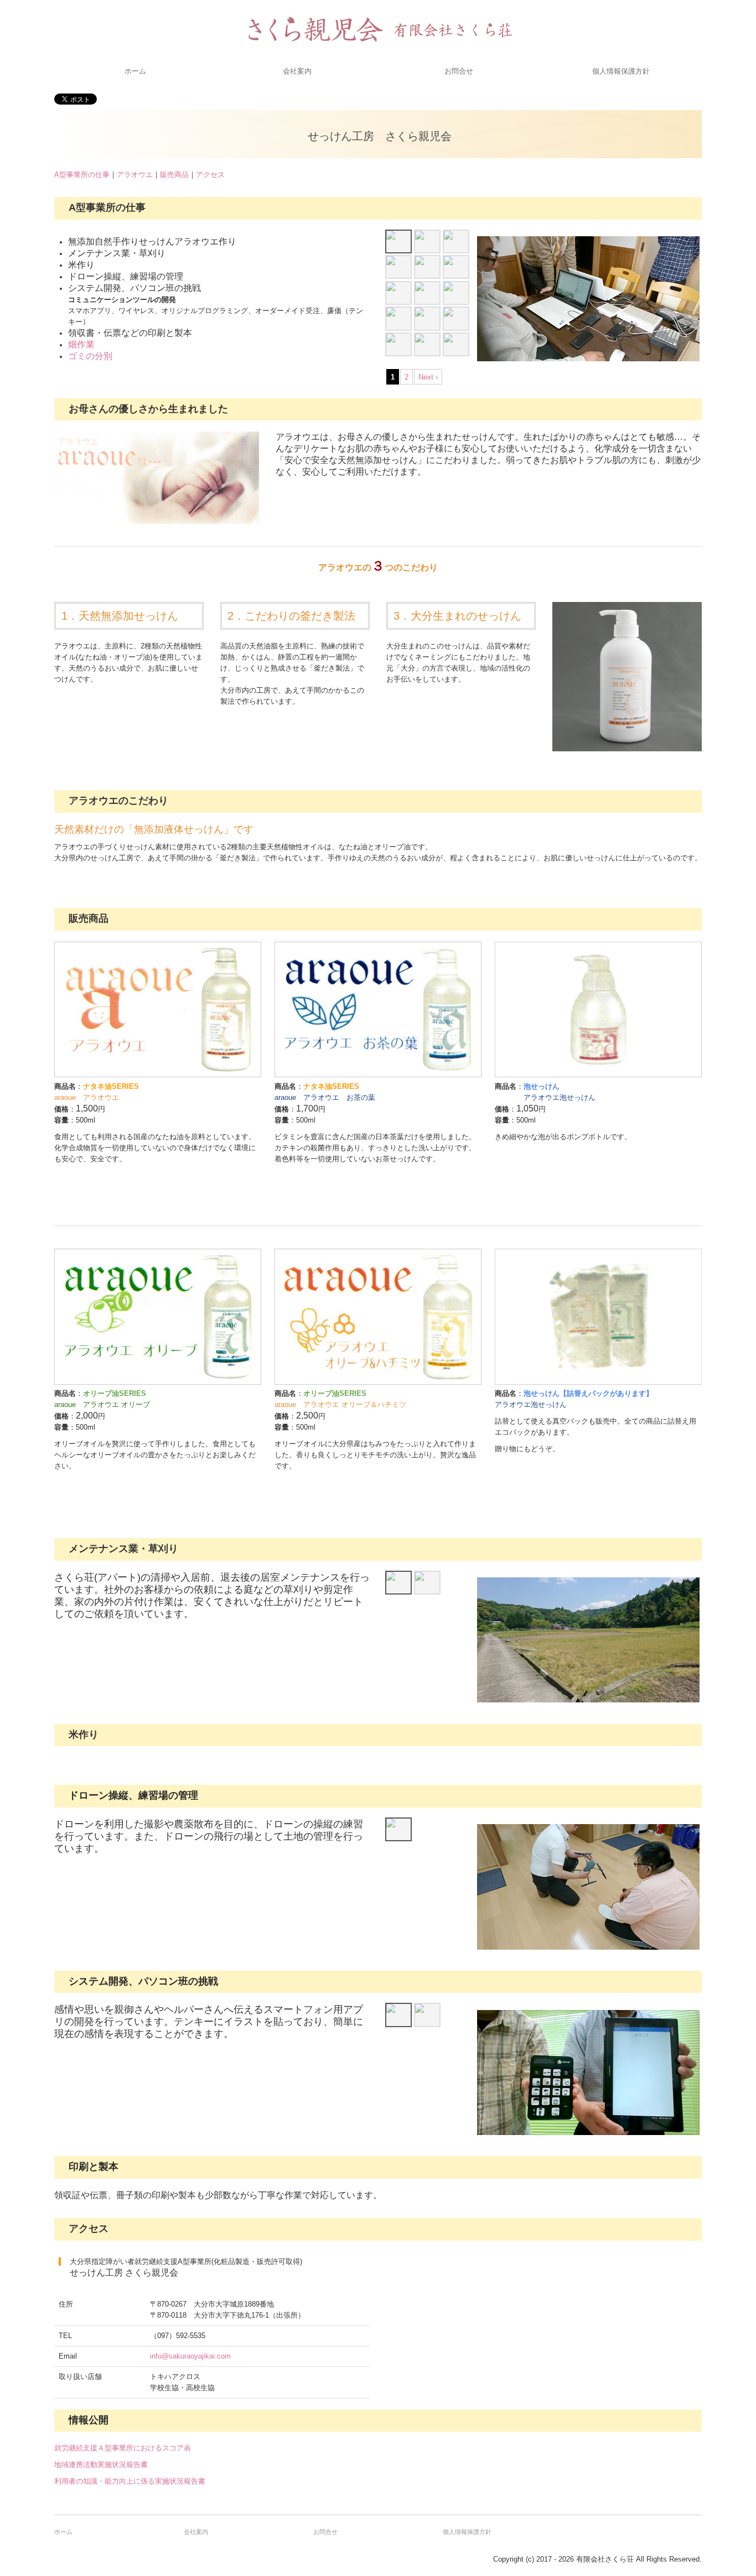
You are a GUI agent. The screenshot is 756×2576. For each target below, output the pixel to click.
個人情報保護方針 (621, 71)
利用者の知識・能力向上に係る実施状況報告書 (130, 2481)
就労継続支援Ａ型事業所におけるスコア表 (123, 2448)
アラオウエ (135, 175)
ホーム (135, 71)
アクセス (210, 175)
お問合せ (459, 71)
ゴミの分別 (90, 356)
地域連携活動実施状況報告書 (101, 2465)
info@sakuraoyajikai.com (190, 2356)
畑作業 (81, 344)
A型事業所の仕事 (82, 175)
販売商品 (174, 175)
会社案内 (297, 71)
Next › (428, 377)
